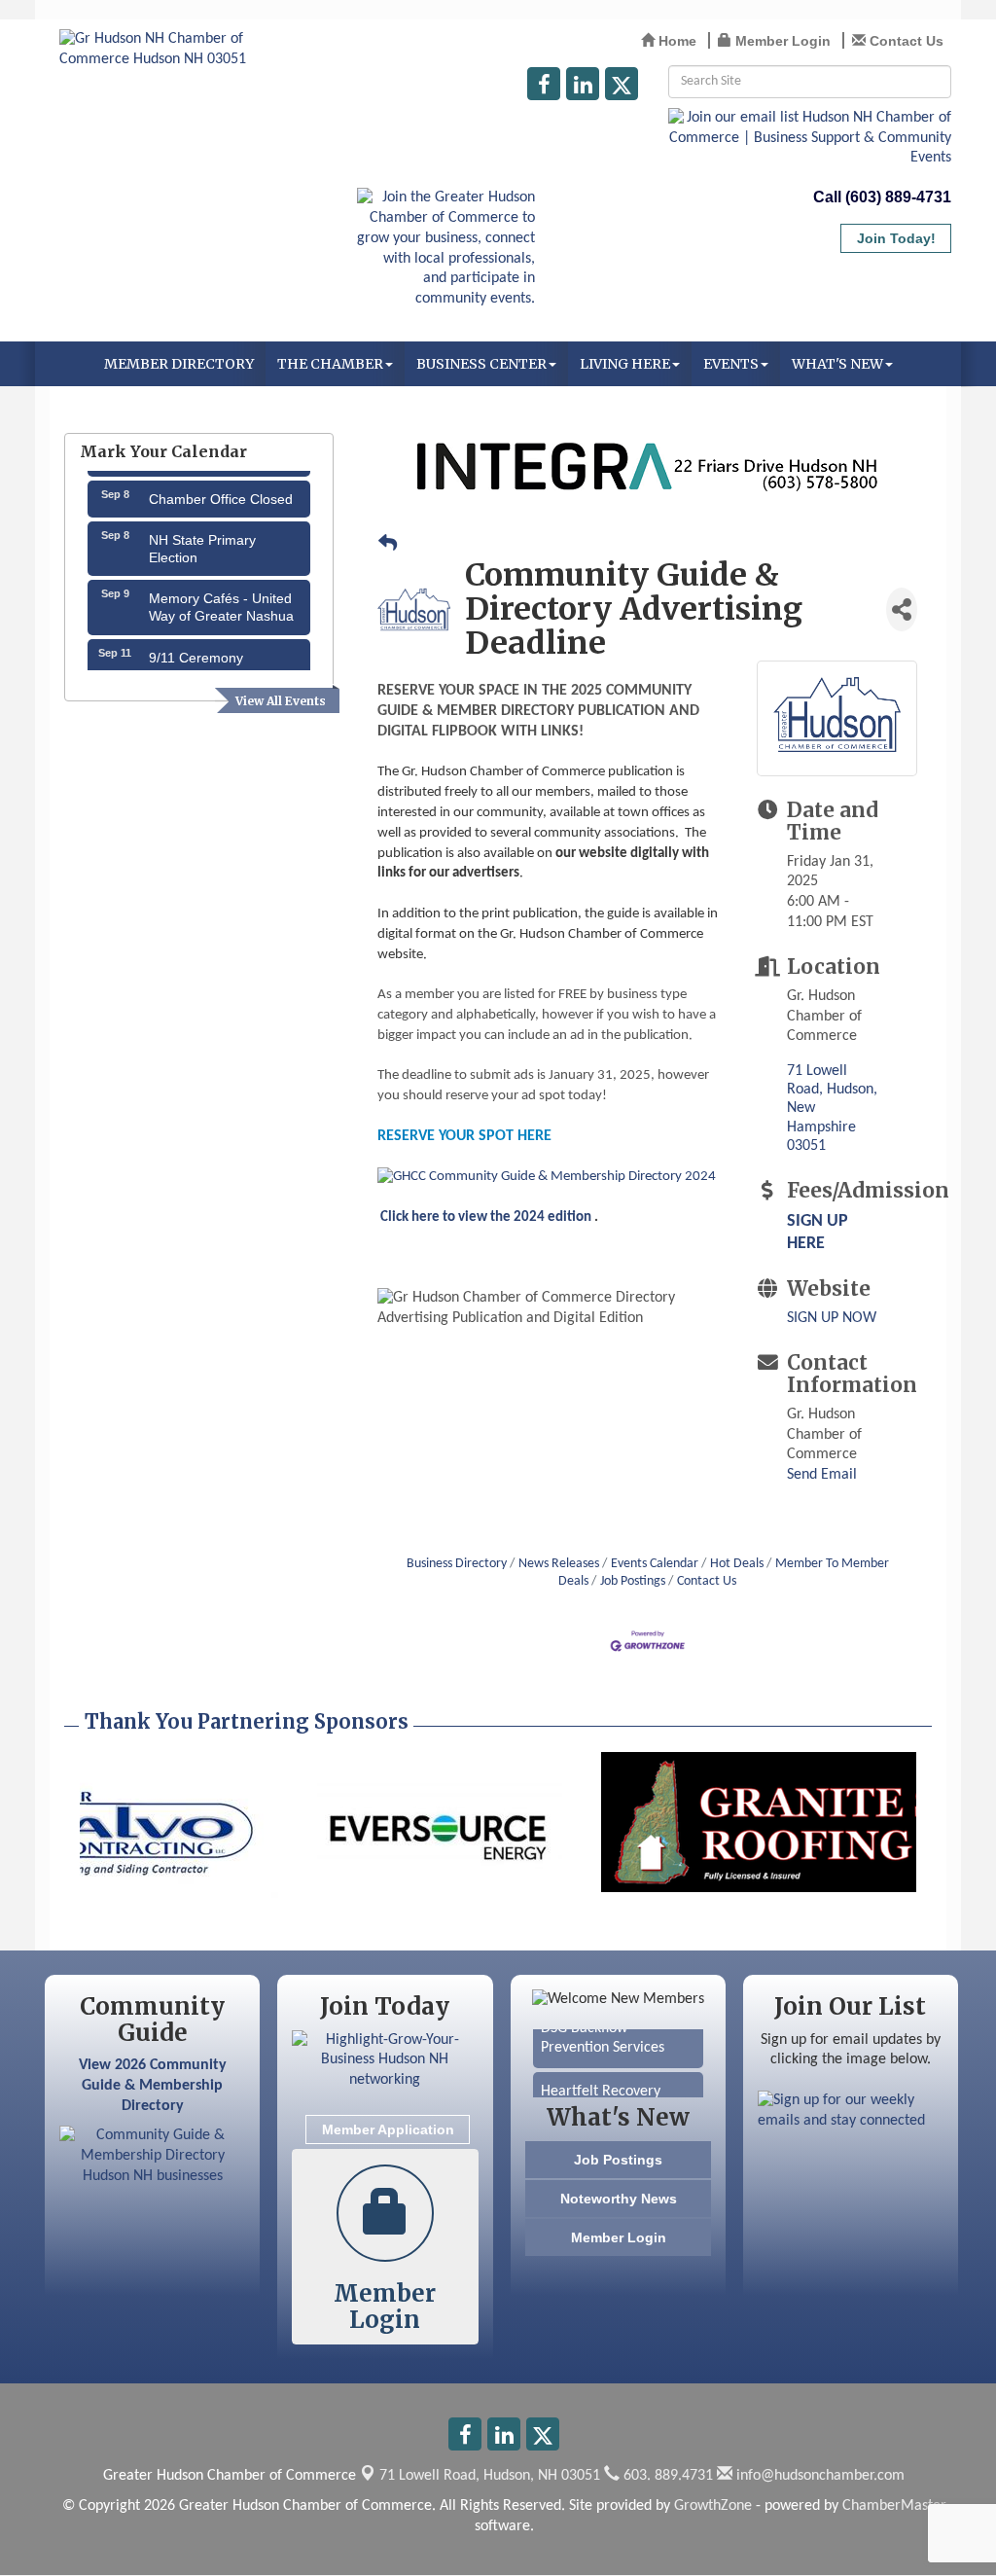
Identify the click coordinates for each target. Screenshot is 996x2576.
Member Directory (179, 364)
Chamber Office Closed (221, 483)
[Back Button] (388, 546)
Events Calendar (655, 1564)
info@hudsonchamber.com (818, 2476)
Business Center (481, 364)
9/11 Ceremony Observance (196, 651)
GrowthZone (713, 2506)
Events (731, 364)
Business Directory (457, 1564)
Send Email (822, 1475)
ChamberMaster (894, 2506)
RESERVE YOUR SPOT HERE (464, 1136)
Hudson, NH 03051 (490, 2476)
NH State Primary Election (202, 533)
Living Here (625, 364)
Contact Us (707, 1581)
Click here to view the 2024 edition (484, 1217)
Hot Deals (737, 1564)
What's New (837, 364)
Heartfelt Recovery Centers (601, 2088)
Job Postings (633, 1581)
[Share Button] (902, 609)
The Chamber (330, 364)
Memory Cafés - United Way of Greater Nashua (221, 591)
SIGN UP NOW (832, 1318)
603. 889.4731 (666, 2476)
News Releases (559, 1564)
